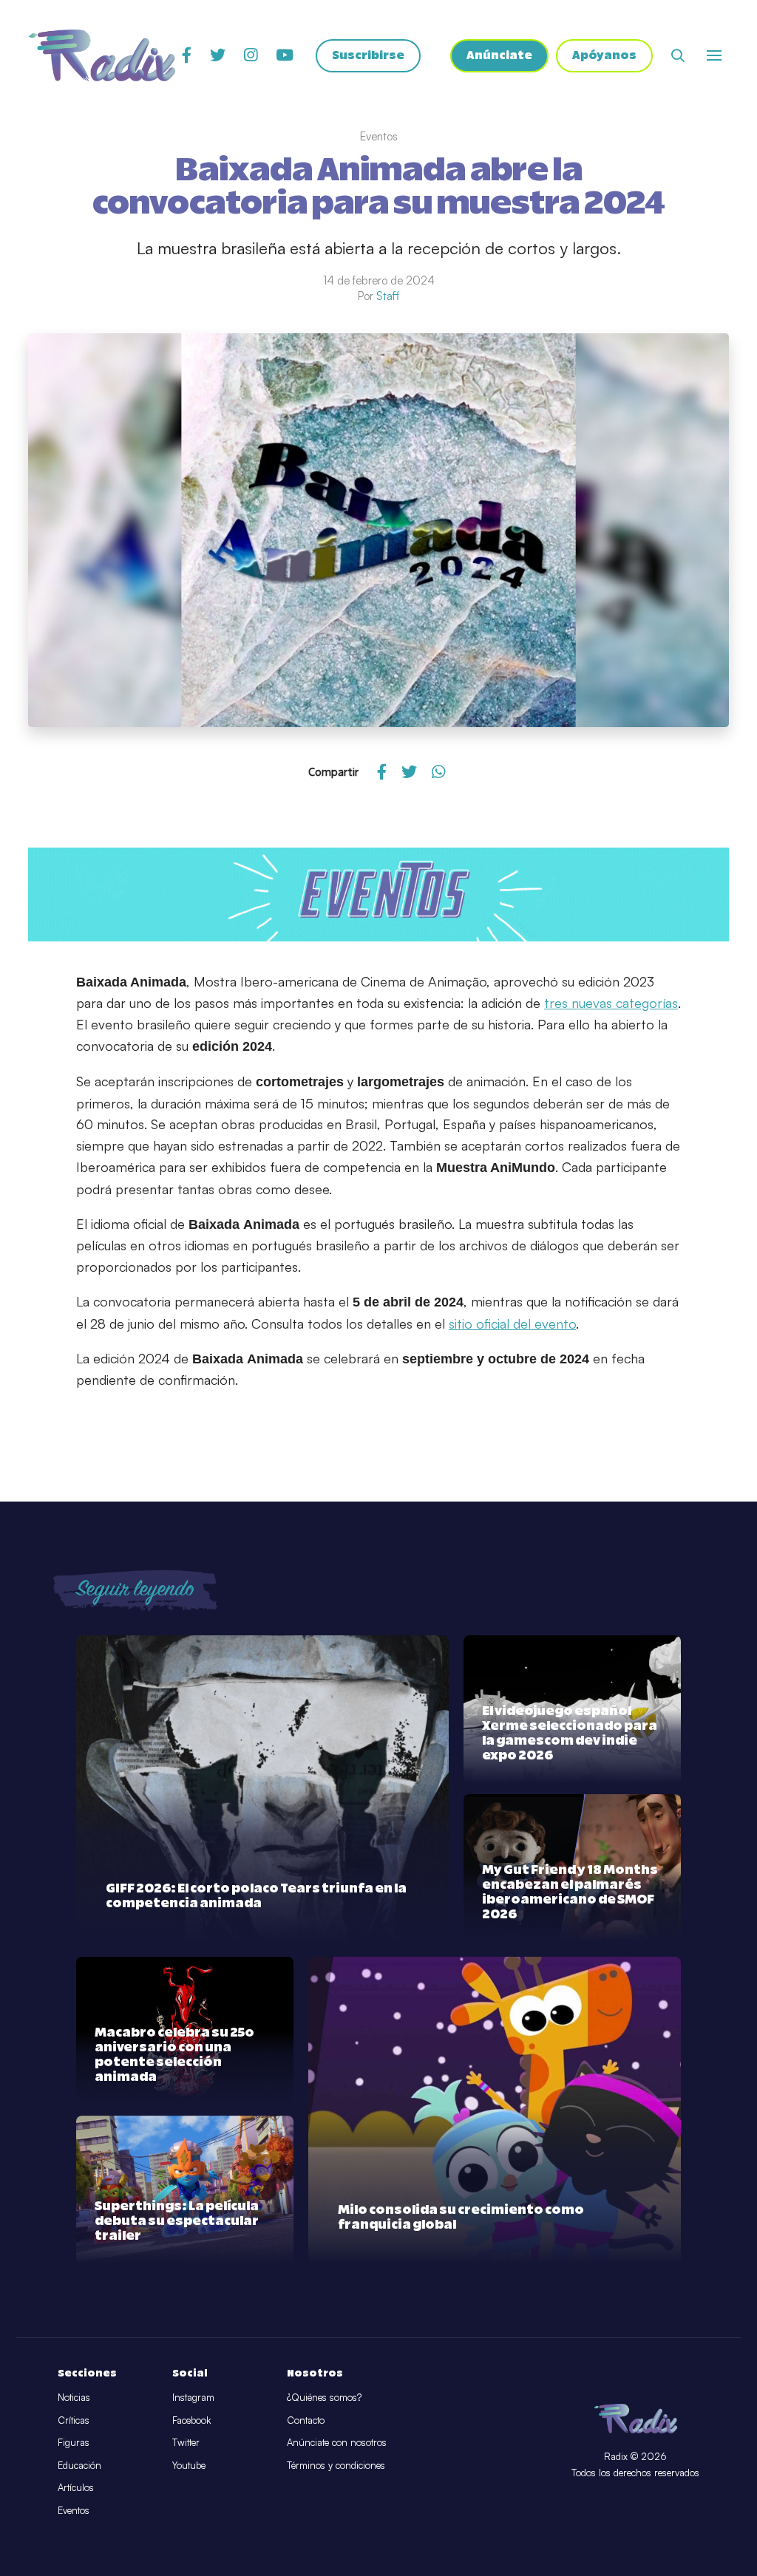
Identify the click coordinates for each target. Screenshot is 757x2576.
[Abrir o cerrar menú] (714, 55)
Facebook (191, 2420)
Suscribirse (368, 56)
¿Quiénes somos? (324, 2397)
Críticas (74, 2420)
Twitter (186, 2442)
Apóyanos (604, 56)
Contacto (306, 2420)
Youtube (189, 2465)
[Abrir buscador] (678, 55)
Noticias (74, 2397)
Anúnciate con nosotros (337, 2442)
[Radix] (102, 55)
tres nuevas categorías (611, 1003)
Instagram (193, 2397)
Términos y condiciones (336, 2465)
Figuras (74, 2442)
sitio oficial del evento (512, 1323)
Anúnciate (499, 56)
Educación (79, 2465)
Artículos (76, 2487)
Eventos (74, 2510)
